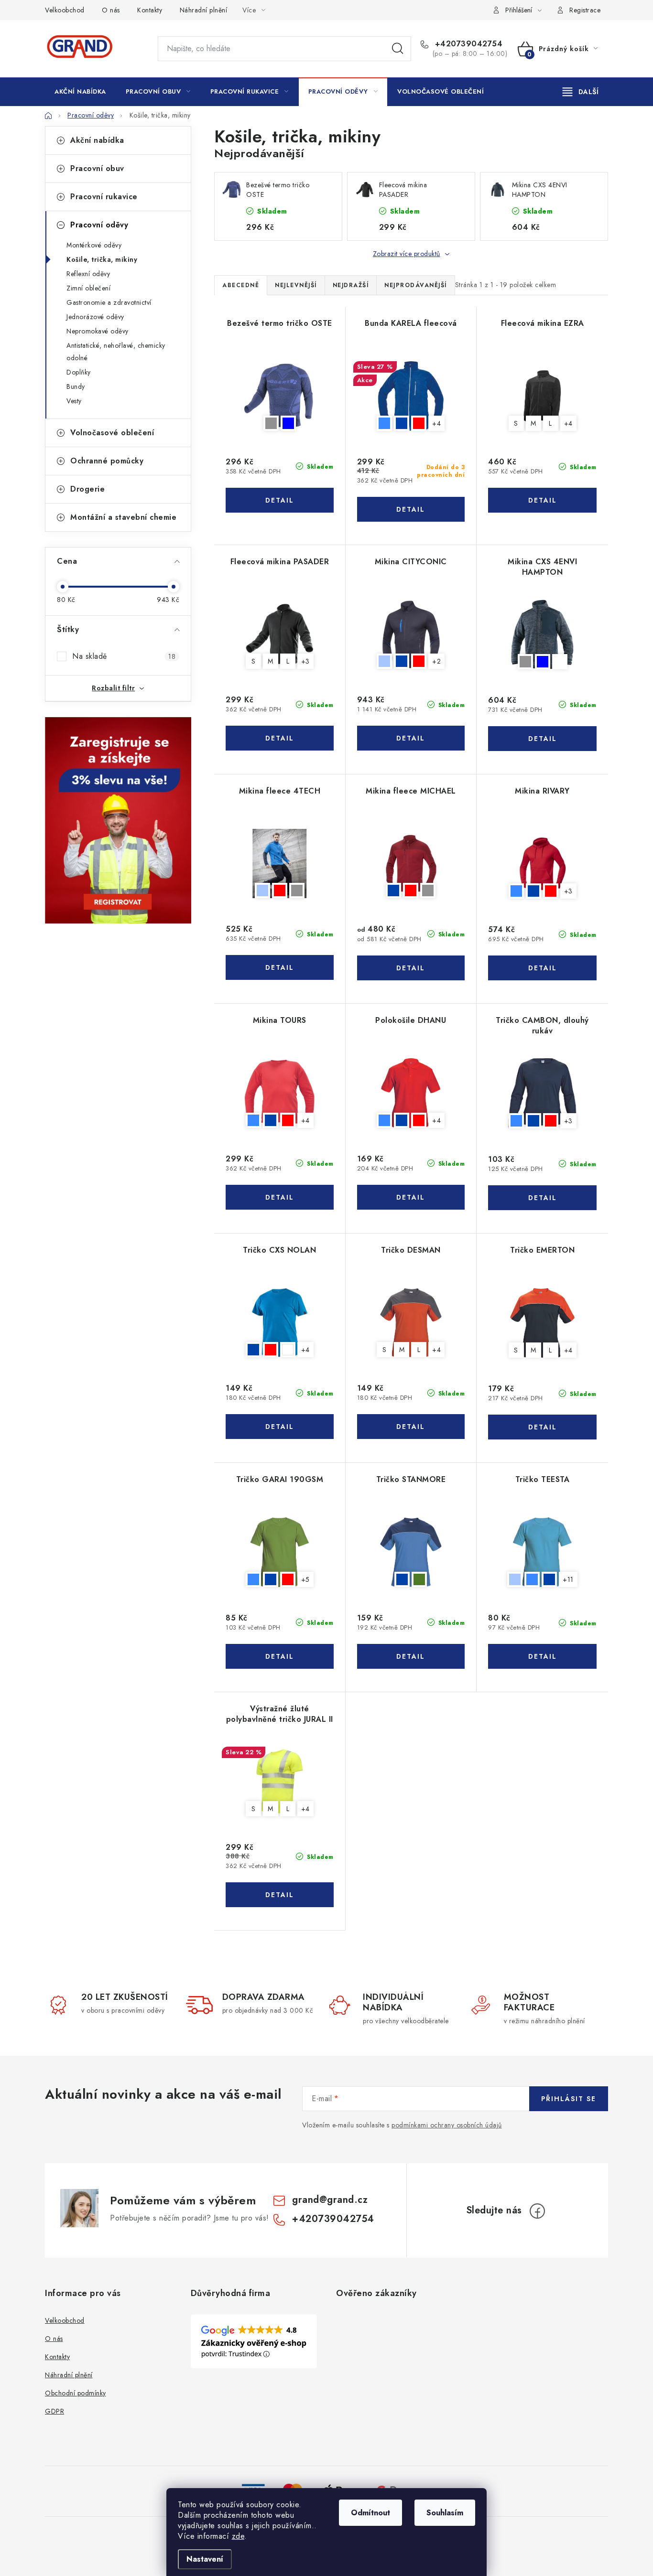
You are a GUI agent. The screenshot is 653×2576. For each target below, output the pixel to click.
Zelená (419, 1579)
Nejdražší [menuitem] (351, 285)
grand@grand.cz (330, 2200)
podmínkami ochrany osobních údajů (447, 2125)
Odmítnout (370, 2513)
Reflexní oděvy (88, 274)
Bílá (288, 1350)
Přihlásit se (569, 2099)
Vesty (74, 401)
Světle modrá (384, 661)
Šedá (271, 423)
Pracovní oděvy (99, 225)
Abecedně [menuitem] (241, 285)
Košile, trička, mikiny (102, 259)
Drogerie (87, 489)
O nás (111, 10)
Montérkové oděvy (94, 245)
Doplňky (79, 372)
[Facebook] (537, 2211)
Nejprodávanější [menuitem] (416, 285)
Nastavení (205, 2559)
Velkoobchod (65, 10)
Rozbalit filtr (113, 688)
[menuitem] (80, 92)
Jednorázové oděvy (95, 317)
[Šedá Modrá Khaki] (542, 634)
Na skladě (124, 656)
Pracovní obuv (97, 168)
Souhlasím (445, 2513)
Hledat (398, 49)
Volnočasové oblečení (112, 433)
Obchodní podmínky (76, 2393)
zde (238, 2536)
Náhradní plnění (204, 10)
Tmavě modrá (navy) (402, 423)
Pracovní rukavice (104, 197)
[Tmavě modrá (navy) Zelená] (411, 1552)
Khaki (560, 662)
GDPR (54, 2411)
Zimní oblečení (88, 288)
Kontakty (150, 10)
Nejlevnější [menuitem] (296, 285)
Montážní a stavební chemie (123, 517)
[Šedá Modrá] (280, 396)
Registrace (585, 10)
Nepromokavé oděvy (98, 331)
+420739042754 (467, 44)
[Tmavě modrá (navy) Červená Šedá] (411, 864)
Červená (419, 423)
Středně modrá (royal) (384, 423)
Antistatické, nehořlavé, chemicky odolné (116, 352)
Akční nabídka (97, 140)
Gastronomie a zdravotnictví (109, 302)
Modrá (288, 423)
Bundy (76, 386)
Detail (280, 500)
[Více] (581, 92)
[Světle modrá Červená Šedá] (280, 864)
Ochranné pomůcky (107, 461)
